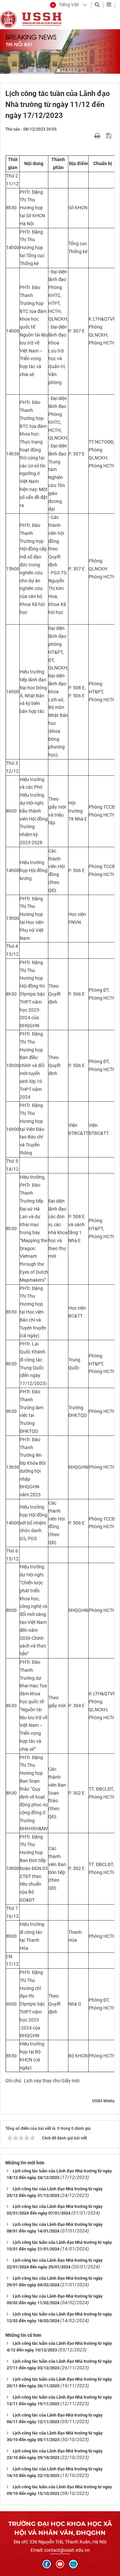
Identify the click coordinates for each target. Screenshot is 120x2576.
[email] (73, 2564)
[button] (64, 5)
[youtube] (60, 2564)
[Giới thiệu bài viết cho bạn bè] (89, 136)
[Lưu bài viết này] (109, 136)
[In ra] (98, 136)
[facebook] (47, 2564)
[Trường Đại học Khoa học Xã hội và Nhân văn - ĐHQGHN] (8, 19)
